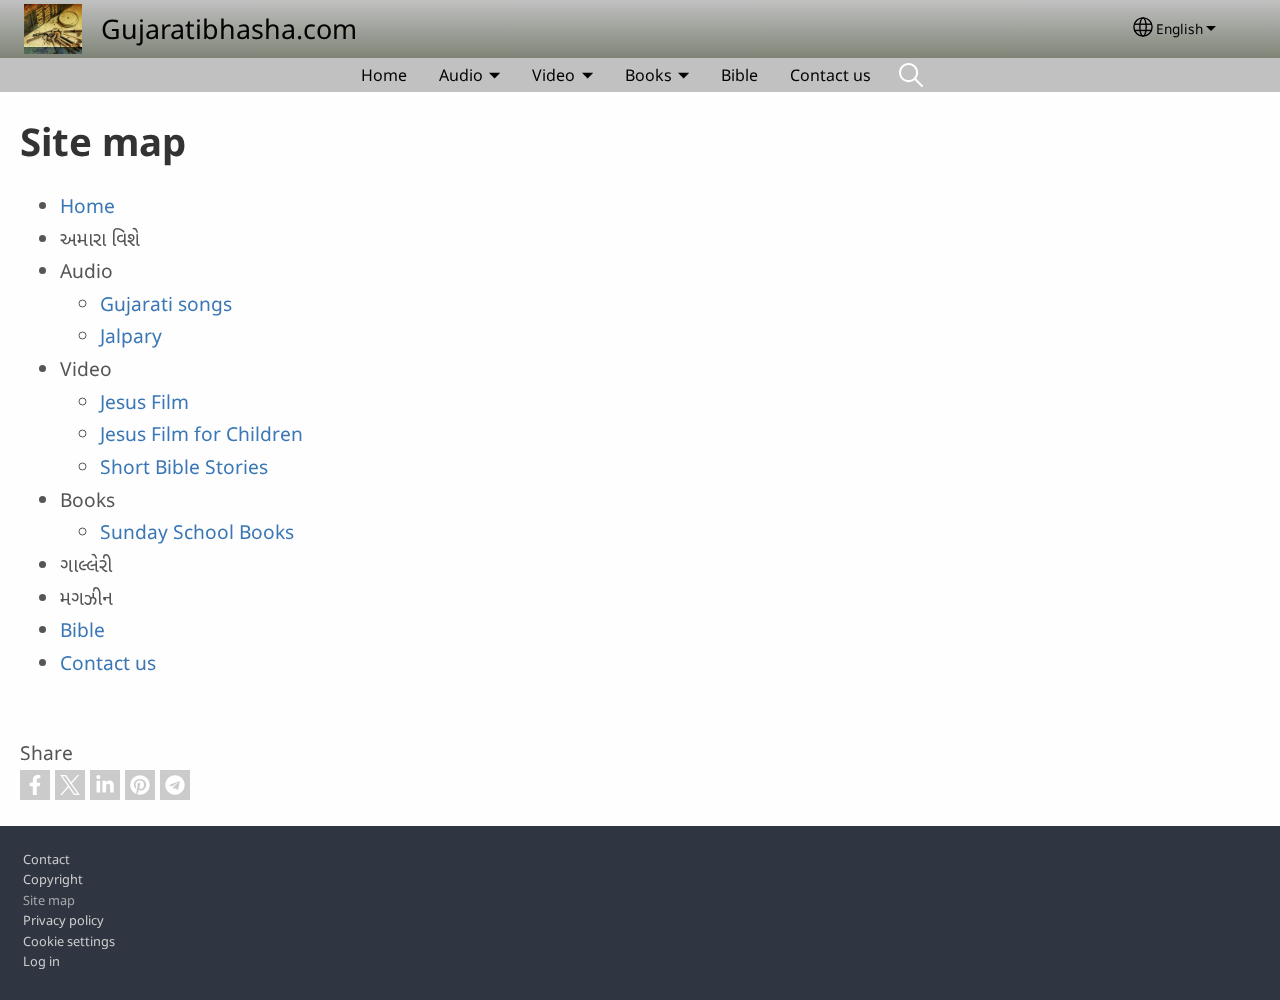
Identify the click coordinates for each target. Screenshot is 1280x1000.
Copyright (53, 879)
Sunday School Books (197, 531)
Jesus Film (144, 401)
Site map (49, 900)
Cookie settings (69, 941)
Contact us (830, 75)
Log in (41, 961)
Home (384, 75)
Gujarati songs (166, 303)
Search (911, 75)
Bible (739, 75)
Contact (46, 859)
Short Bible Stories (184, 466)
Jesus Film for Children (201, 433)
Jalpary (131, 335)
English (1179, 28)
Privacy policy (63, 920)
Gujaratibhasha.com (229, 28)
